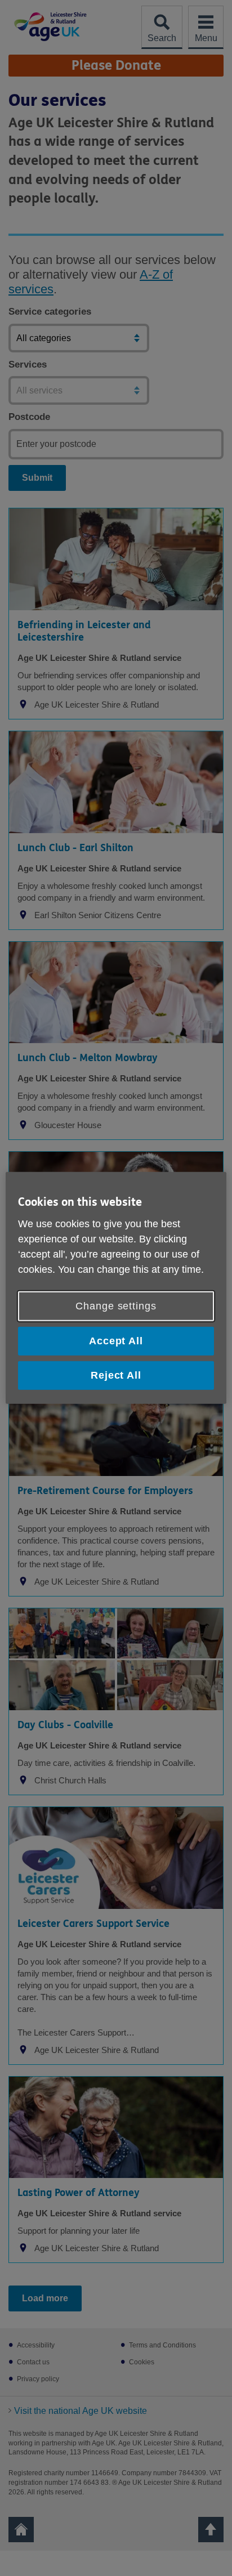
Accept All (116, 1341)
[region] (116, 1288)
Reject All (116, 1375)
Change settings (116, 1306)
